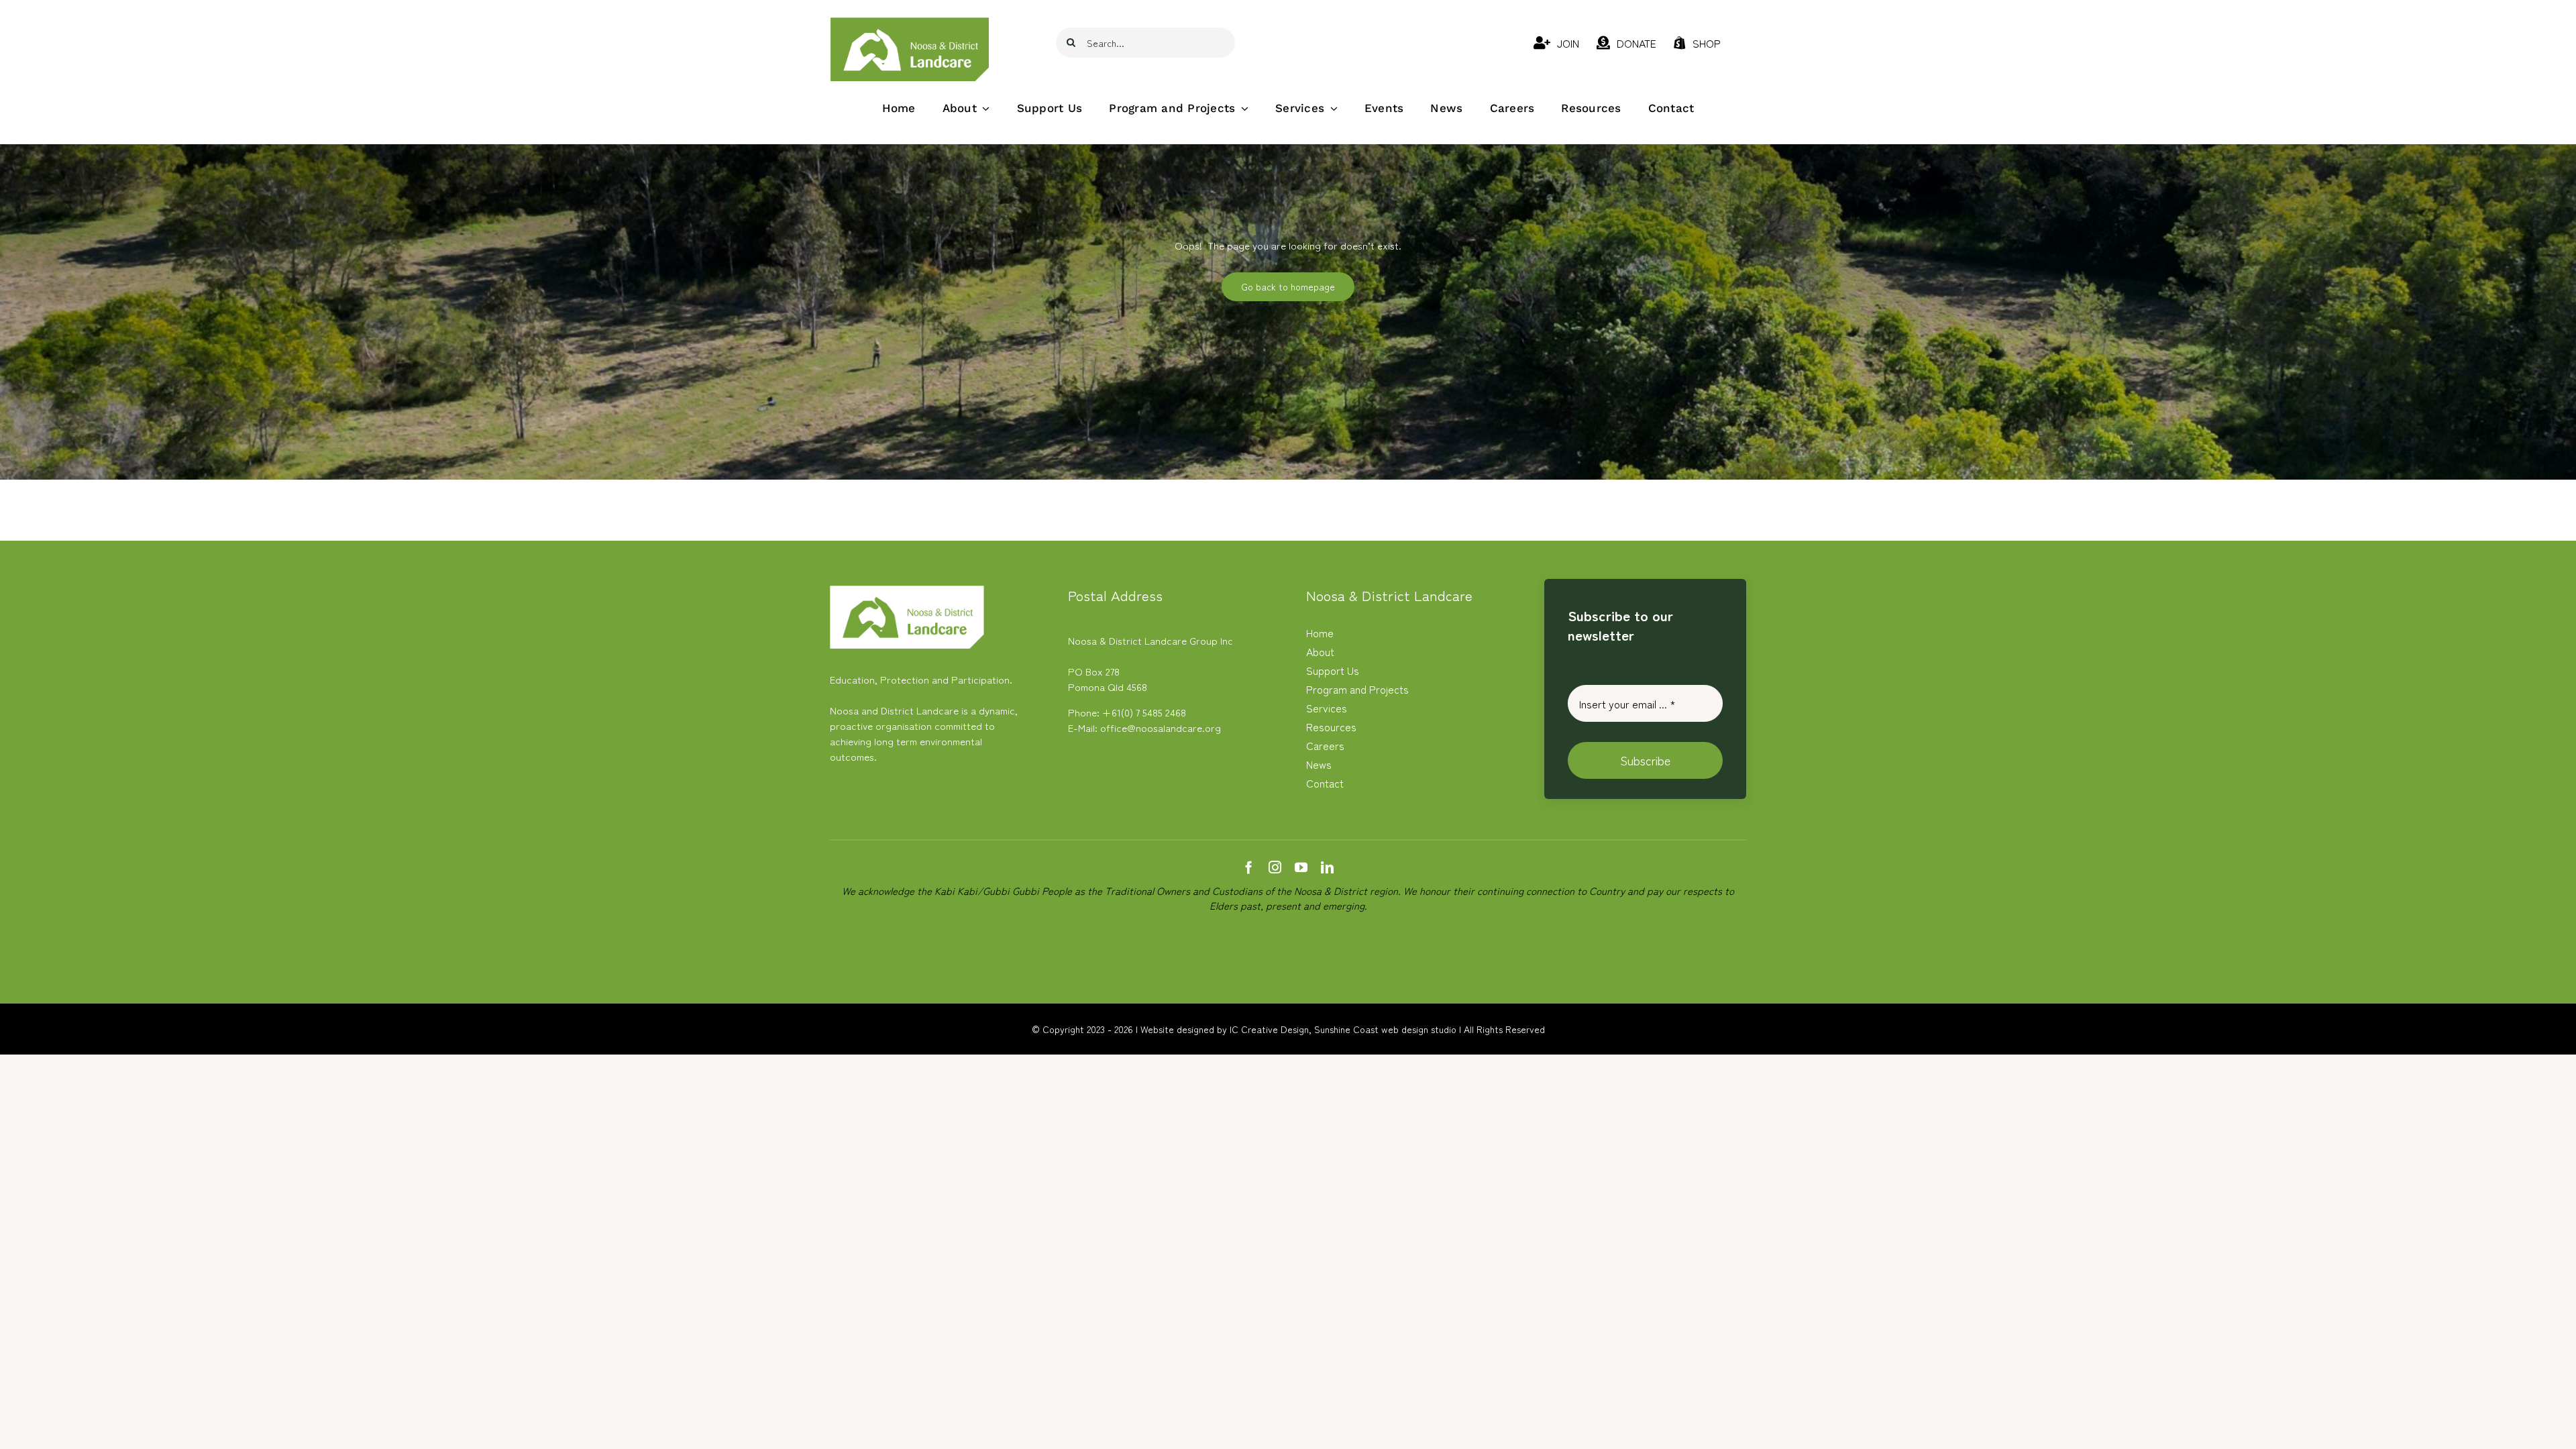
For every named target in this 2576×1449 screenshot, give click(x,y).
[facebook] (1249, 867)
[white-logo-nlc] (907, 591)
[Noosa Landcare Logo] (910, 22)
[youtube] (1301, 867)
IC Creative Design (1269, 1029)
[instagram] (1275, 867)
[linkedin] (1327, 867)
